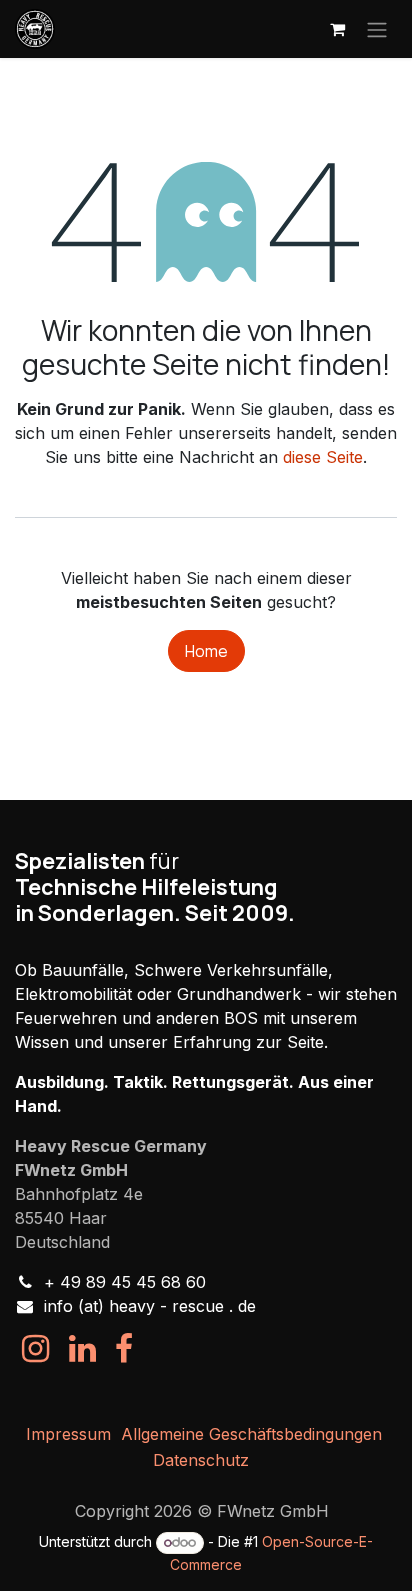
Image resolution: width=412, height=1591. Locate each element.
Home (206, 651)
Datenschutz (201, 1460)
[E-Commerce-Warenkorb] (337, 29)
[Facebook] (124, 1349)
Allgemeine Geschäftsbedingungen (251, 1434)
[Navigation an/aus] (377, 29)
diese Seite (323, 457)
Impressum (68, 1434)
